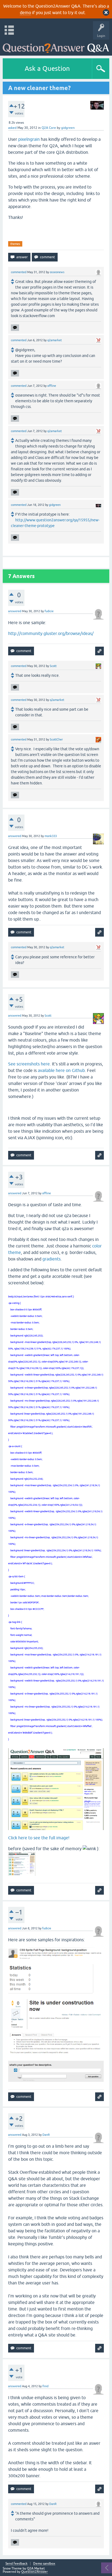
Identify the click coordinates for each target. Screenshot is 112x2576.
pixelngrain (29, 139)
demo (25, 12)
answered (15, 611)
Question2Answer (35, 2572)
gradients (52, 1259)
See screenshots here (29, 1064)
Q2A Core (49, 128)
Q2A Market (36, 2568)
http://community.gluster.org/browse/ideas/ (51, 633)
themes (15, 244)
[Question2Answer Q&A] (56, 46)
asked (12, 128)
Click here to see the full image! (39, 1838)
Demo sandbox (44, 2564)
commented (19, 272)
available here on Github (61, 1070)
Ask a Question (47, 68)
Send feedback (16, 2564)
